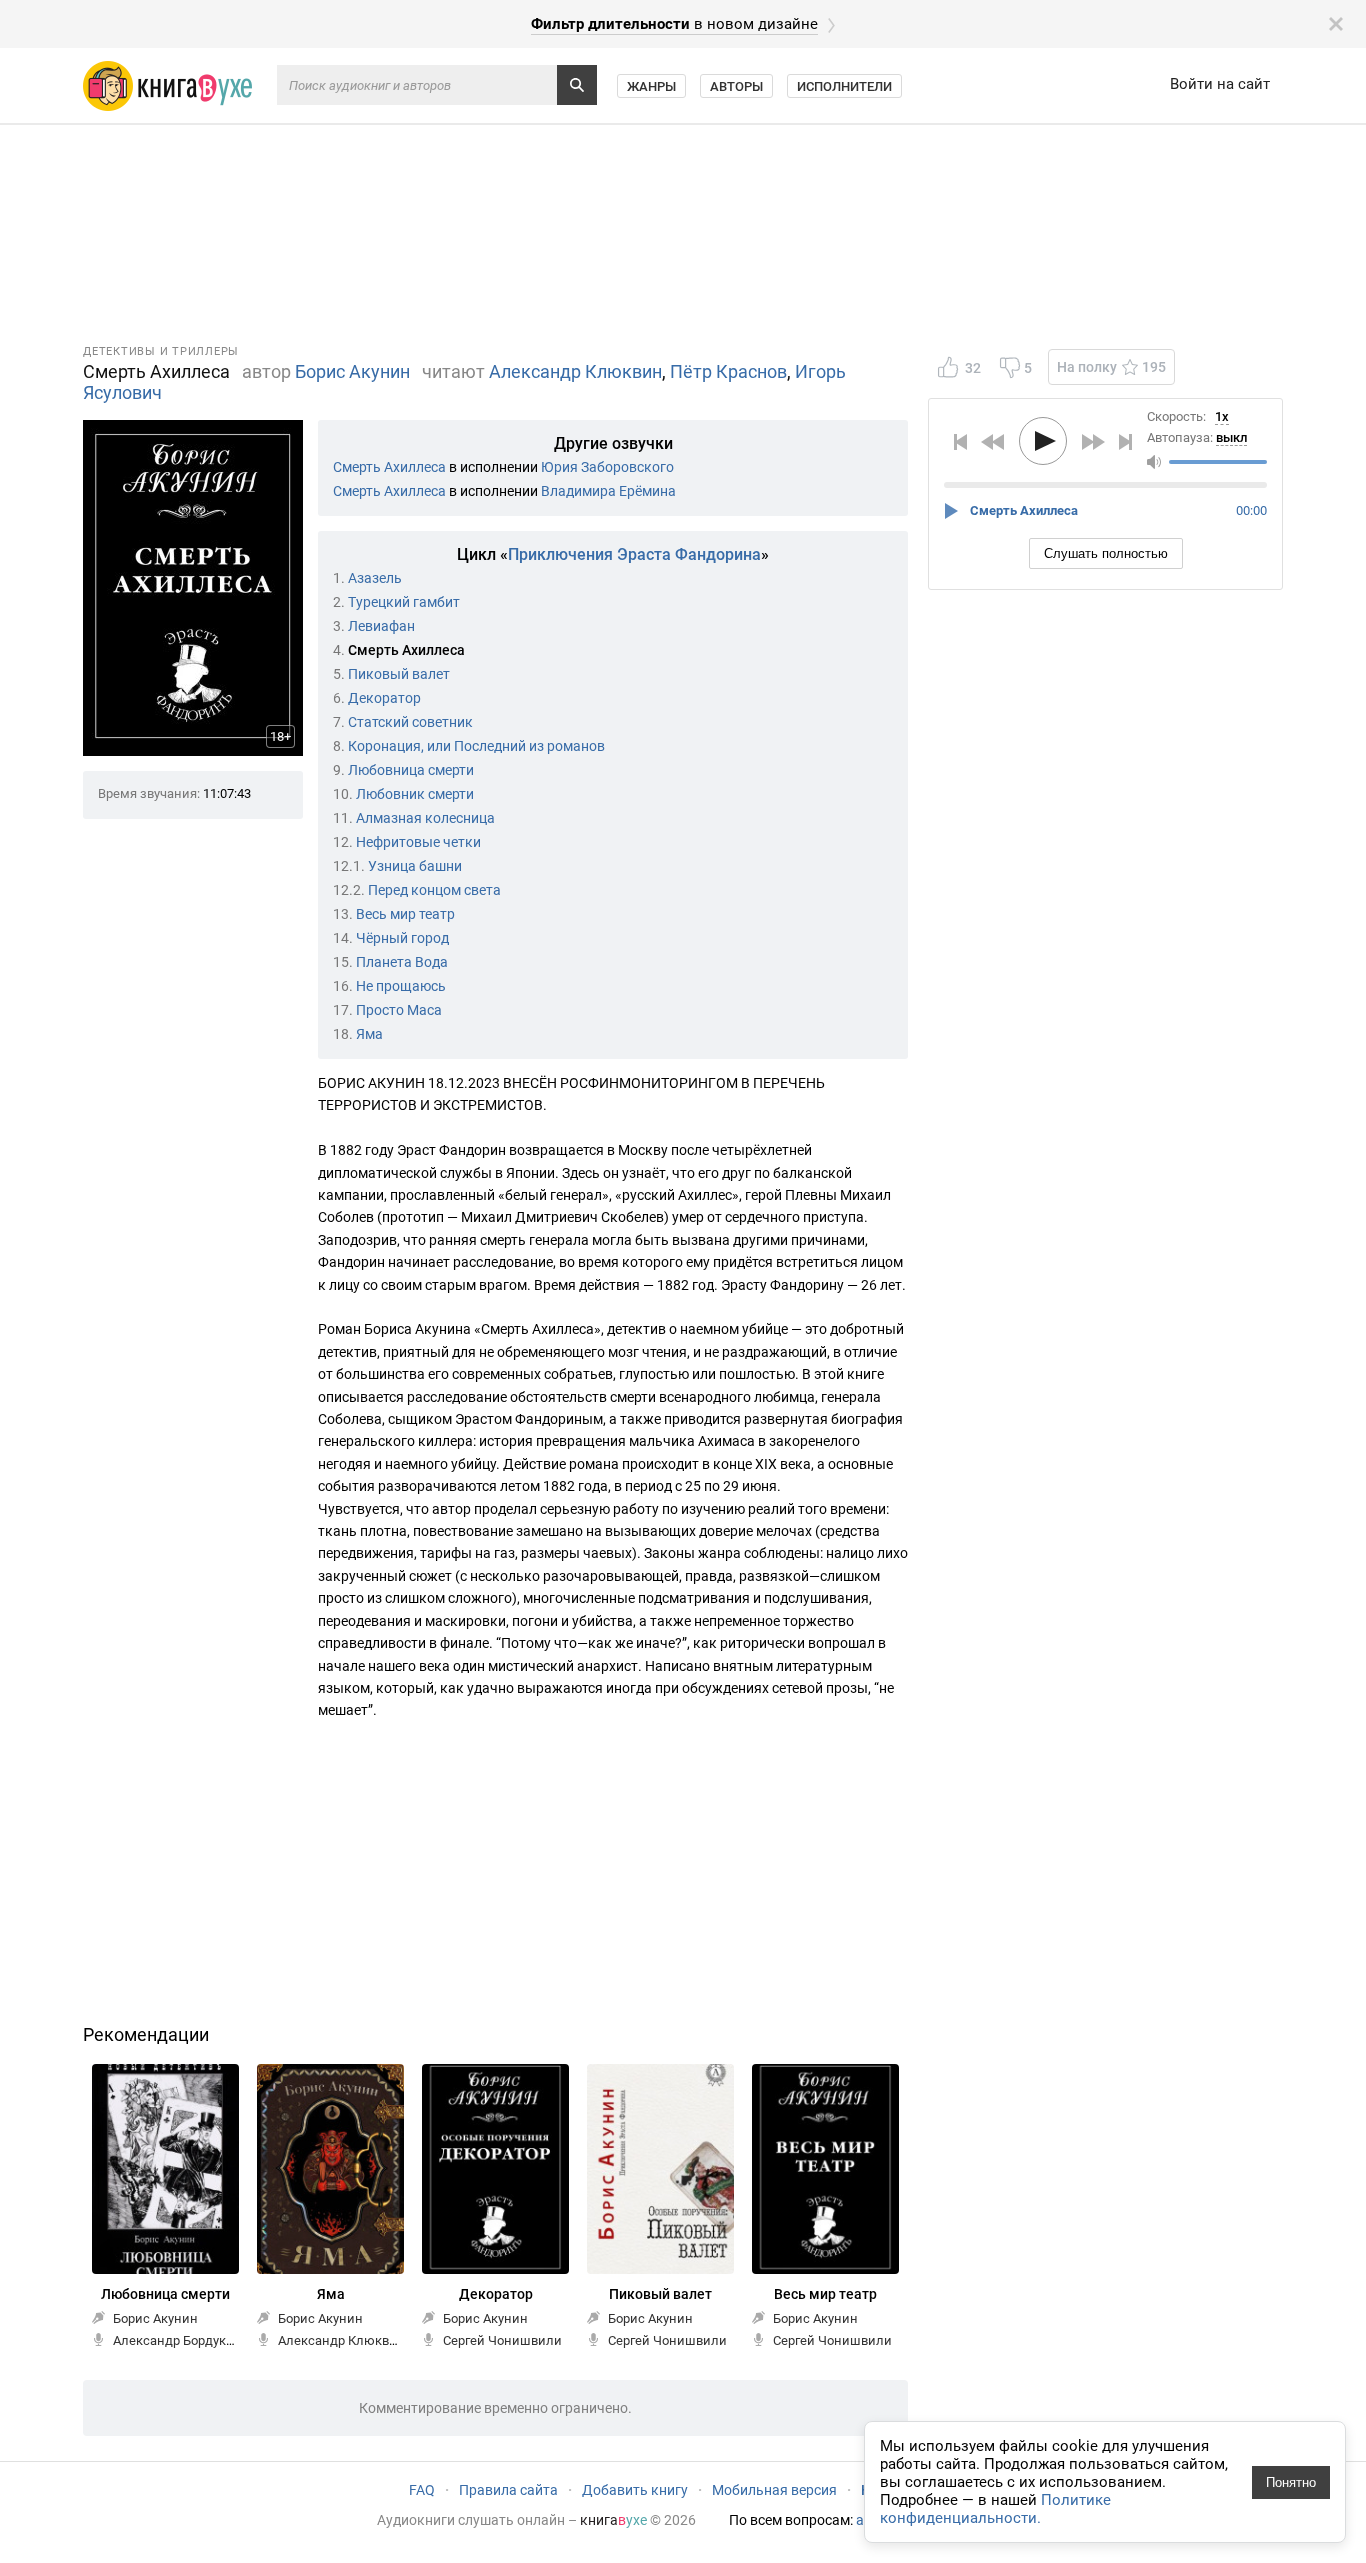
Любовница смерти (411, 770)
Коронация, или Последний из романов (476, 746)
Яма (369, 1034)
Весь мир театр (405, 914)
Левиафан (381, 626)
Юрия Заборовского (607, 467)
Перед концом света (434, 890)
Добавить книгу (635, 2490)
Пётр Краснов (728, 371)
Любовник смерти (415, 794)
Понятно (1291, 2482)
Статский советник (410, 722)
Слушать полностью (1106, 553)
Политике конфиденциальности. (995, 2509)
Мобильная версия (774, 2490)
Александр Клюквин (575, 371)
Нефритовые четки (418, 842)
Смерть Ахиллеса (389, 467)
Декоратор (384, 698)
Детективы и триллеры (161, 351)
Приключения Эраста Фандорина (634, 554)
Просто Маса (399, 1010)
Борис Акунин (352, 371)
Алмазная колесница (425, 818)
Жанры (651, 86)
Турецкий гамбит (404, 602)
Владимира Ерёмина (608, 491)
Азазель (375, 578)
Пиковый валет (399, 674)
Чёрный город (402, 938)
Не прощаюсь (401, 986)
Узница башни (415, 866)
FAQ (422, 2490)
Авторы (736, 86)
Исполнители (844, 86)
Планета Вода (402, 962)
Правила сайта (508, 2490)
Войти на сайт (1220, 84)
